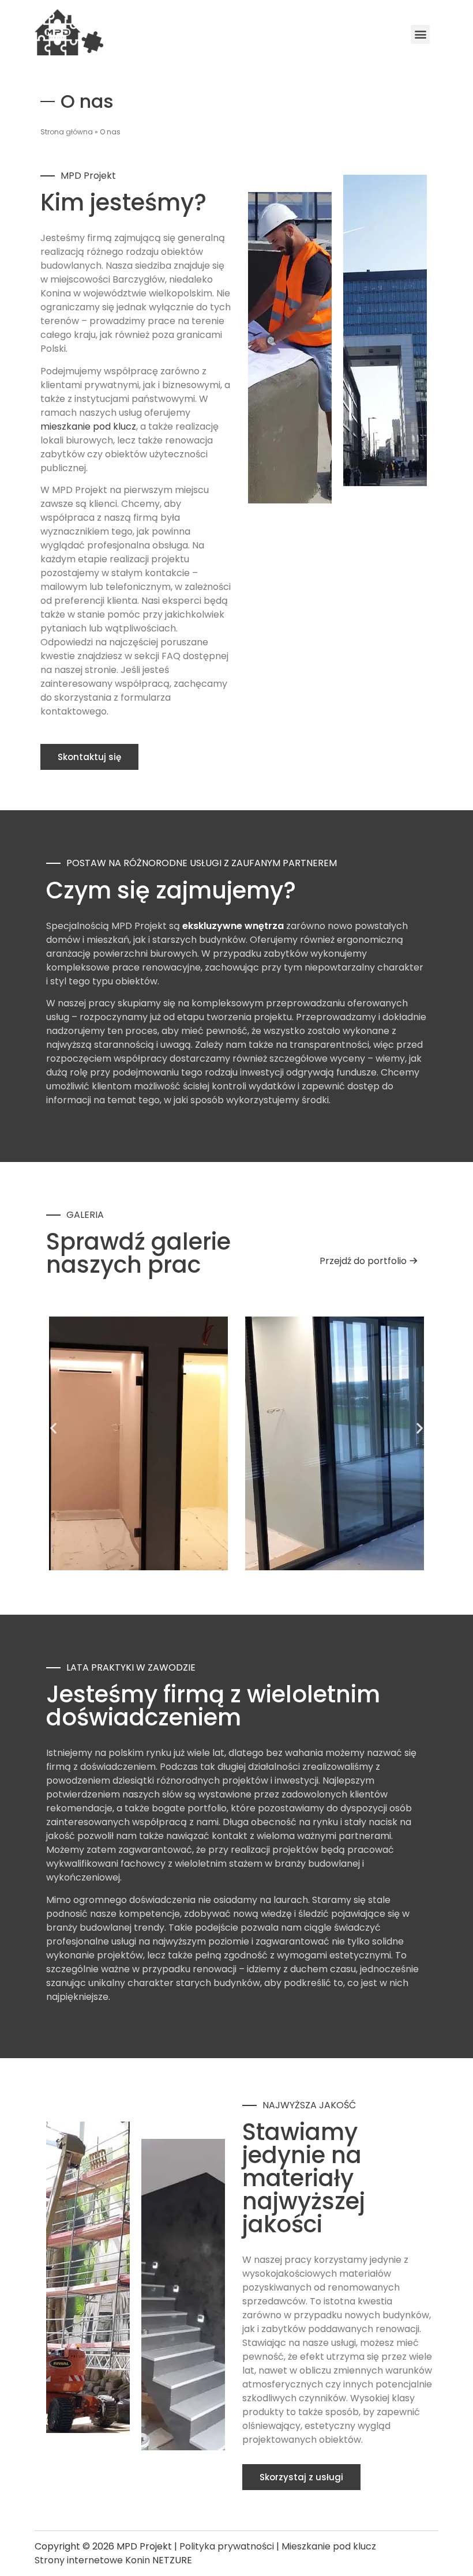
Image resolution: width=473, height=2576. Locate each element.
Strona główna (67, 132)
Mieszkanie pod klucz (329, 2546)
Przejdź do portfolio (363, 1261)
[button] (53, 1428)
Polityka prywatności (227, 2546)
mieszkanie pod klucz (88, 426)
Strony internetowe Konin (92, 2560)
